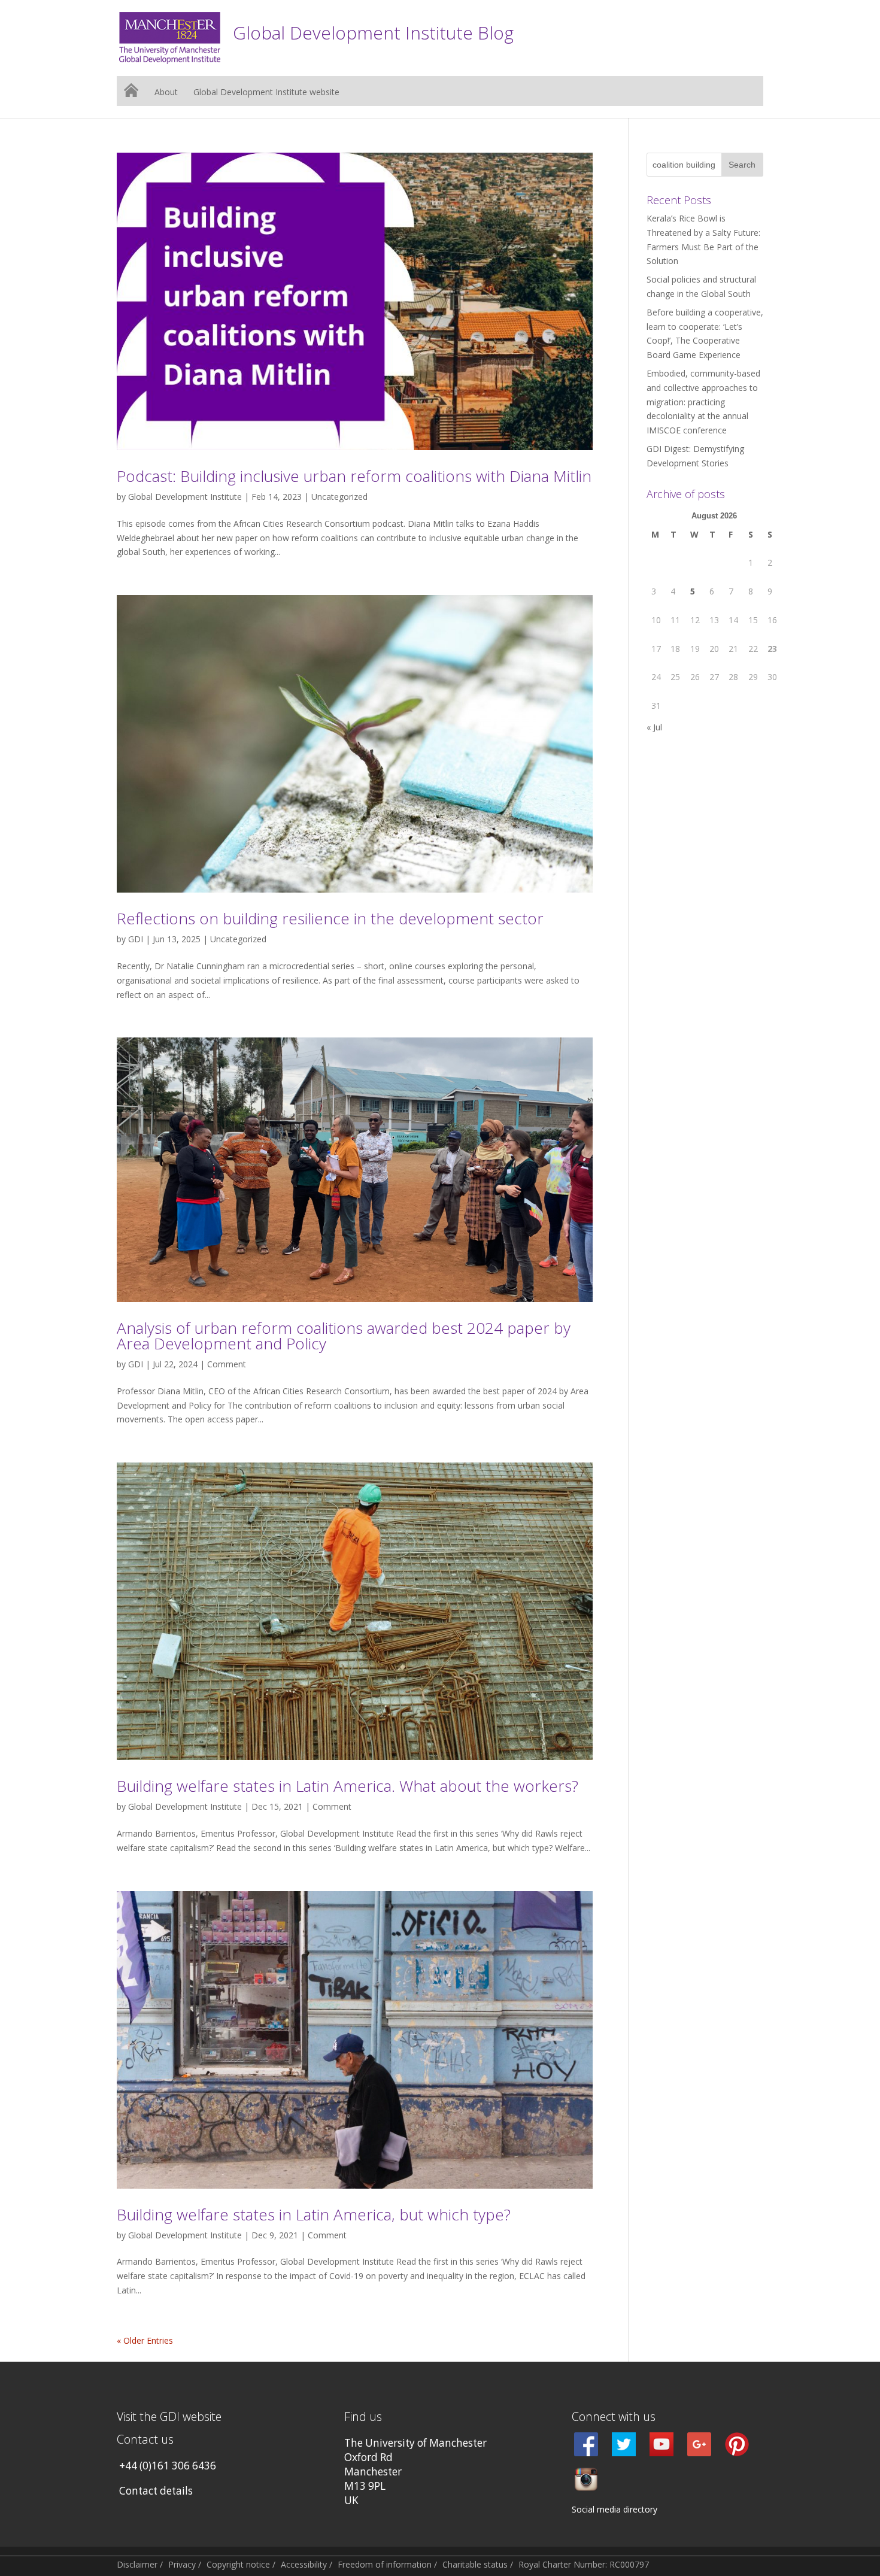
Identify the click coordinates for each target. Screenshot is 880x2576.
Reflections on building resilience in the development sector (330, 918)
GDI (136, 939)
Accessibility (304, 2564)
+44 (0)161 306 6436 (168, 2466)
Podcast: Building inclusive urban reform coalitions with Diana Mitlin (354, 476)
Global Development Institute (185, 497)
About (166, 93)
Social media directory (615, 2509)
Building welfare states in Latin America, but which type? (314, 2214)
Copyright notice (238, 2564)
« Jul (654, 727)
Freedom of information (385, 2564)
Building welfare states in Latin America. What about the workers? (348, 1786)
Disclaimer (137, 2564)
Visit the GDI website (169, 2416)
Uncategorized (339, 497)
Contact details (156, 2491)
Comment (227, 1364)
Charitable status (475, 2564)
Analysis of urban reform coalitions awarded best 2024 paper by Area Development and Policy (344, 1336)
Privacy (182, 2564)
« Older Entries (145, 2340)
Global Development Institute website (266, 93)
